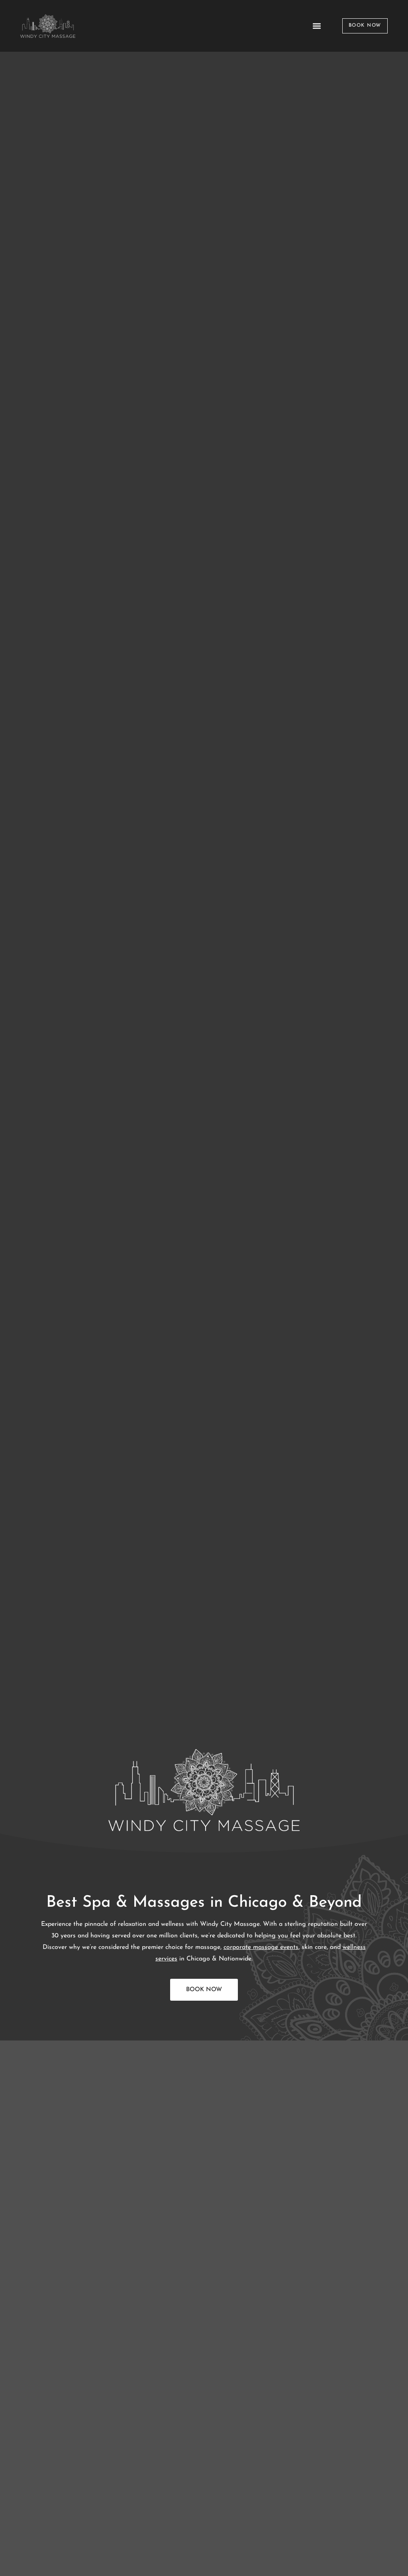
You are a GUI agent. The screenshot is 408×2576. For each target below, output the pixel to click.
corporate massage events (261, 1947)
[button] (317, 26)
